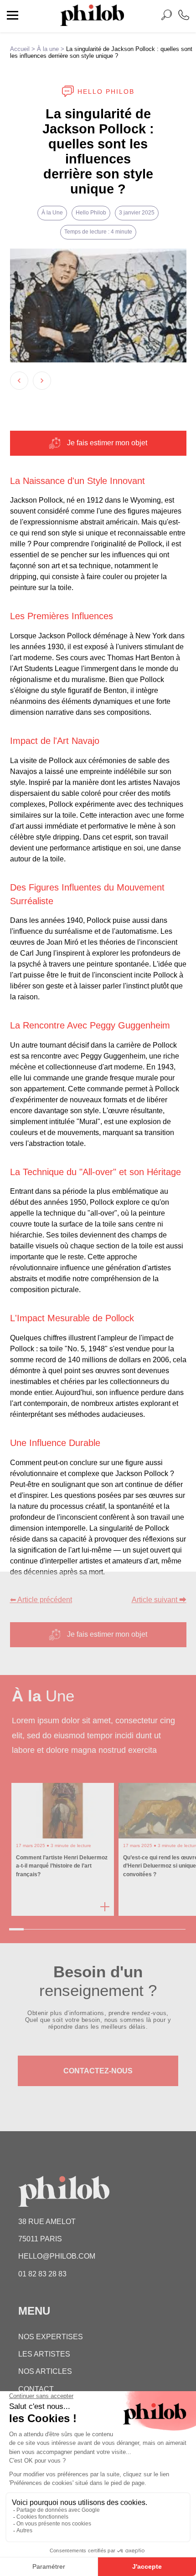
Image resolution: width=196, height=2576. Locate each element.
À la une (48, 49)
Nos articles (45, 2371)
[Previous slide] (19, 381)
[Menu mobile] (13, 16)
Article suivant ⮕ (159, 1600)
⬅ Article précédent (41, 1600)
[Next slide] (42, 381)
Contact (36, 2389)
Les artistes (44, 2354)
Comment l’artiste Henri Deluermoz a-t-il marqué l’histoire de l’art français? (62, 1866)
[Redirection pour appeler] (184, 16)
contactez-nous (98, 2071)
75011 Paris (40, 2239)
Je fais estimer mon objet (107, 443)
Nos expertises (51, 2337)
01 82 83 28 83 (42, 2274)
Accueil (20, 49)
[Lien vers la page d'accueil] (92, 23)
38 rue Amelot (47, 2222)
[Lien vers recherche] (166, 17)
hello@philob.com (57, 2256)
